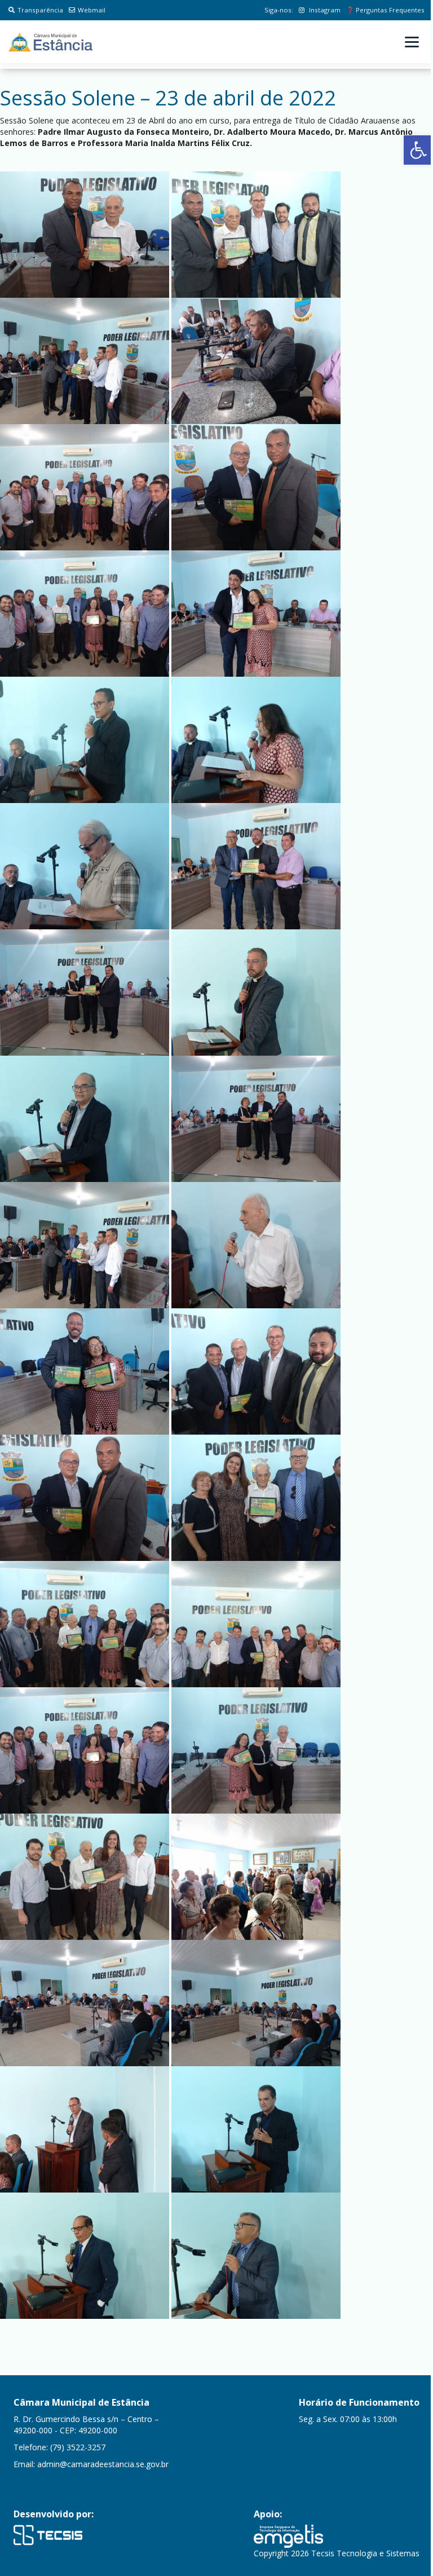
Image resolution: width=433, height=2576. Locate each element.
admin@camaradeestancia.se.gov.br (103, 2464)
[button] (418, 150)
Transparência (40, 10)
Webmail (92, 10)
